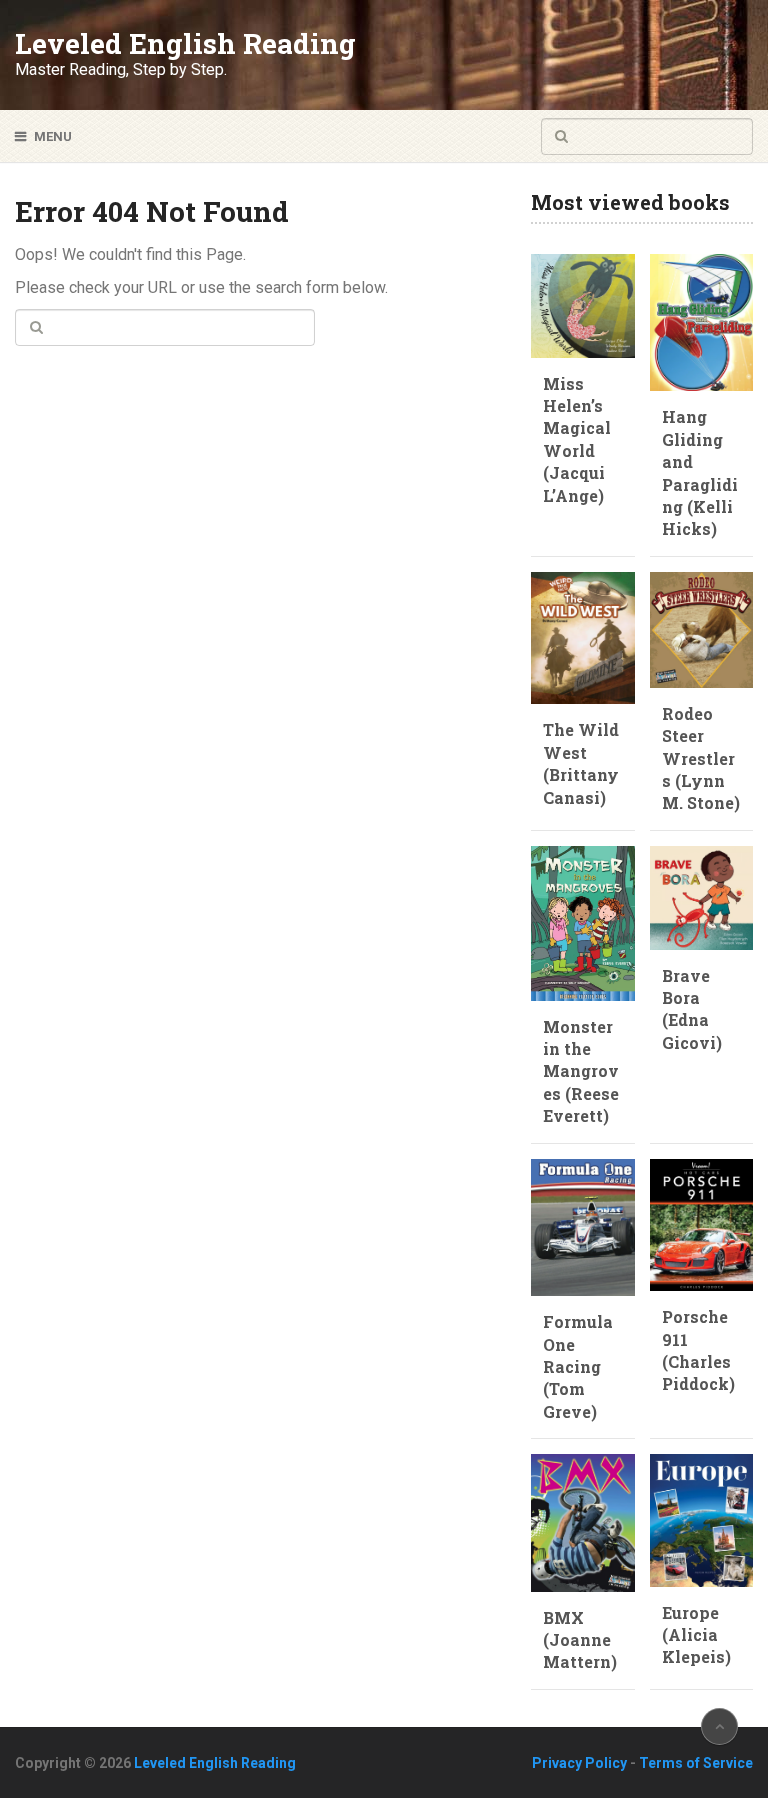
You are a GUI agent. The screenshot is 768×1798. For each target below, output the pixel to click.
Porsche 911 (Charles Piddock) (698, 1350)
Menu (53, 136)
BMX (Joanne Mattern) (580, 1640)
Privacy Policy (579, 1763)
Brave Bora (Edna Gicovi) (692, 1009)
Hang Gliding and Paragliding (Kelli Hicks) (700, 472)
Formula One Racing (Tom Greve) (578, 1366)
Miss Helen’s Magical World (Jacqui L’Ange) (577, 439)
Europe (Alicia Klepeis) (696, 1635)
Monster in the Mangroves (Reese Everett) (581, 1071)
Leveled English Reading (185, 44)
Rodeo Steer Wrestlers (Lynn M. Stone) (701, 758)
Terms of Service (696, 1763)
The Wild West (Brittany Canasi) (581, 763)
